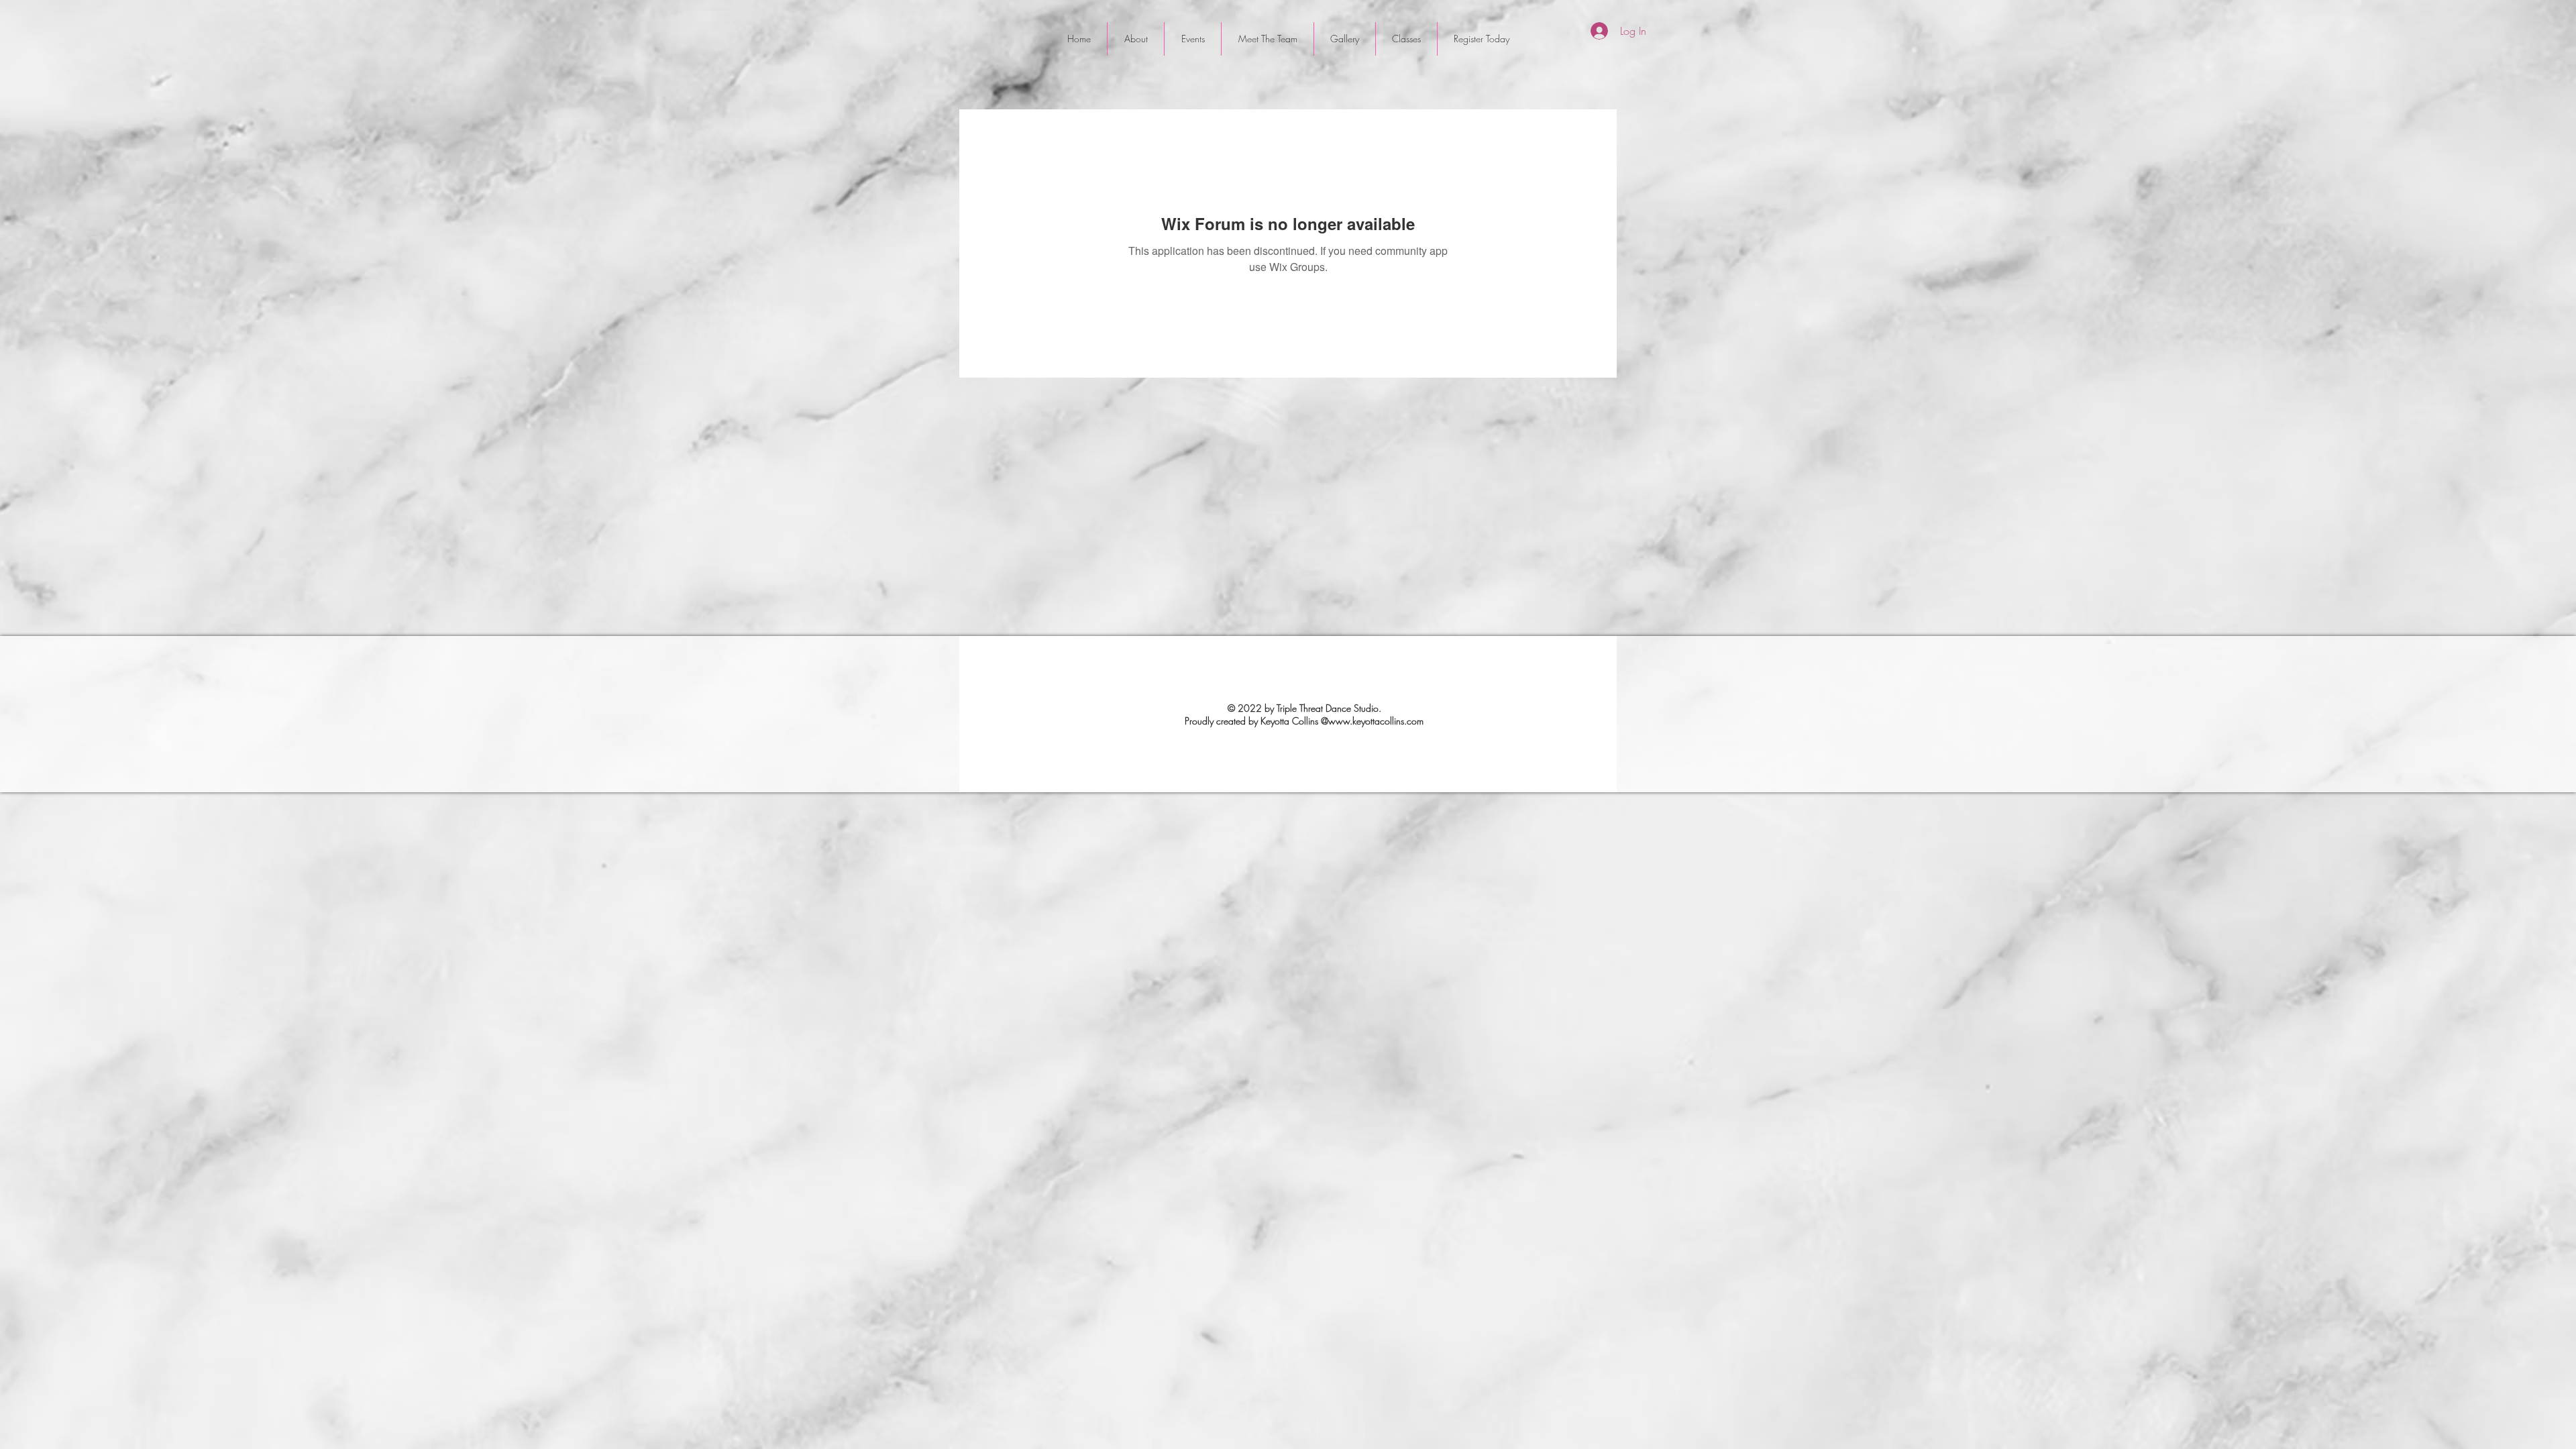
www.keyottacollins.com (1376, 721)
